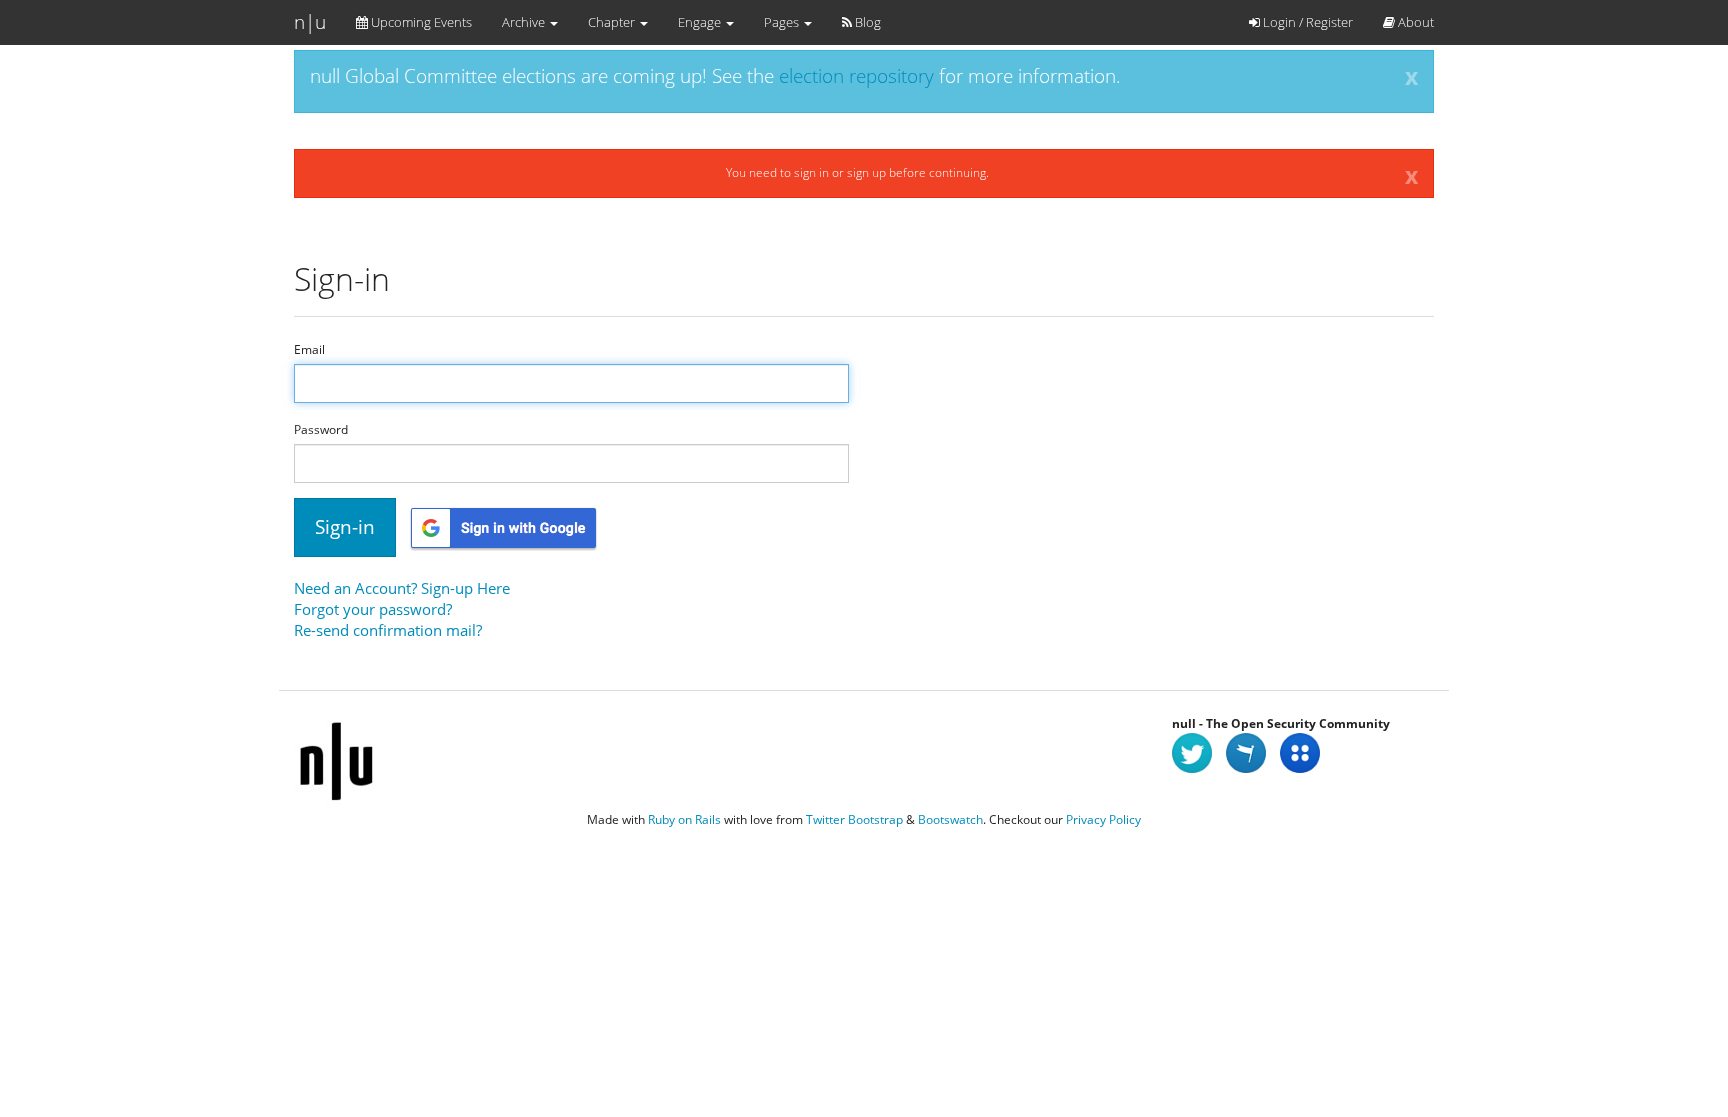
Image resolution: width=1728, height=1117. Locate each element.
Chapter (613, 22)
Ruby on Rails (684, 819)
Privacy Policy (1103, 819)
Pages (783, 22)
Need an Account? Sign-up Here (402, 588)
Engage (701, 22)
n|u (310, 22)
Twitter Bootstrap (854, 819)
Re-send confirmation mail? (388, 630)
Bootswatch (950, 819)
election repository (856, 76)
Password (321, 430)
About (1414, 22)
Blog (866, 22)
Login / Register (1306, 22)
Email (309, 350)
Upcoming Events (420, 22)
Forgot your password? (373, 609)
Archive (525, 22)
